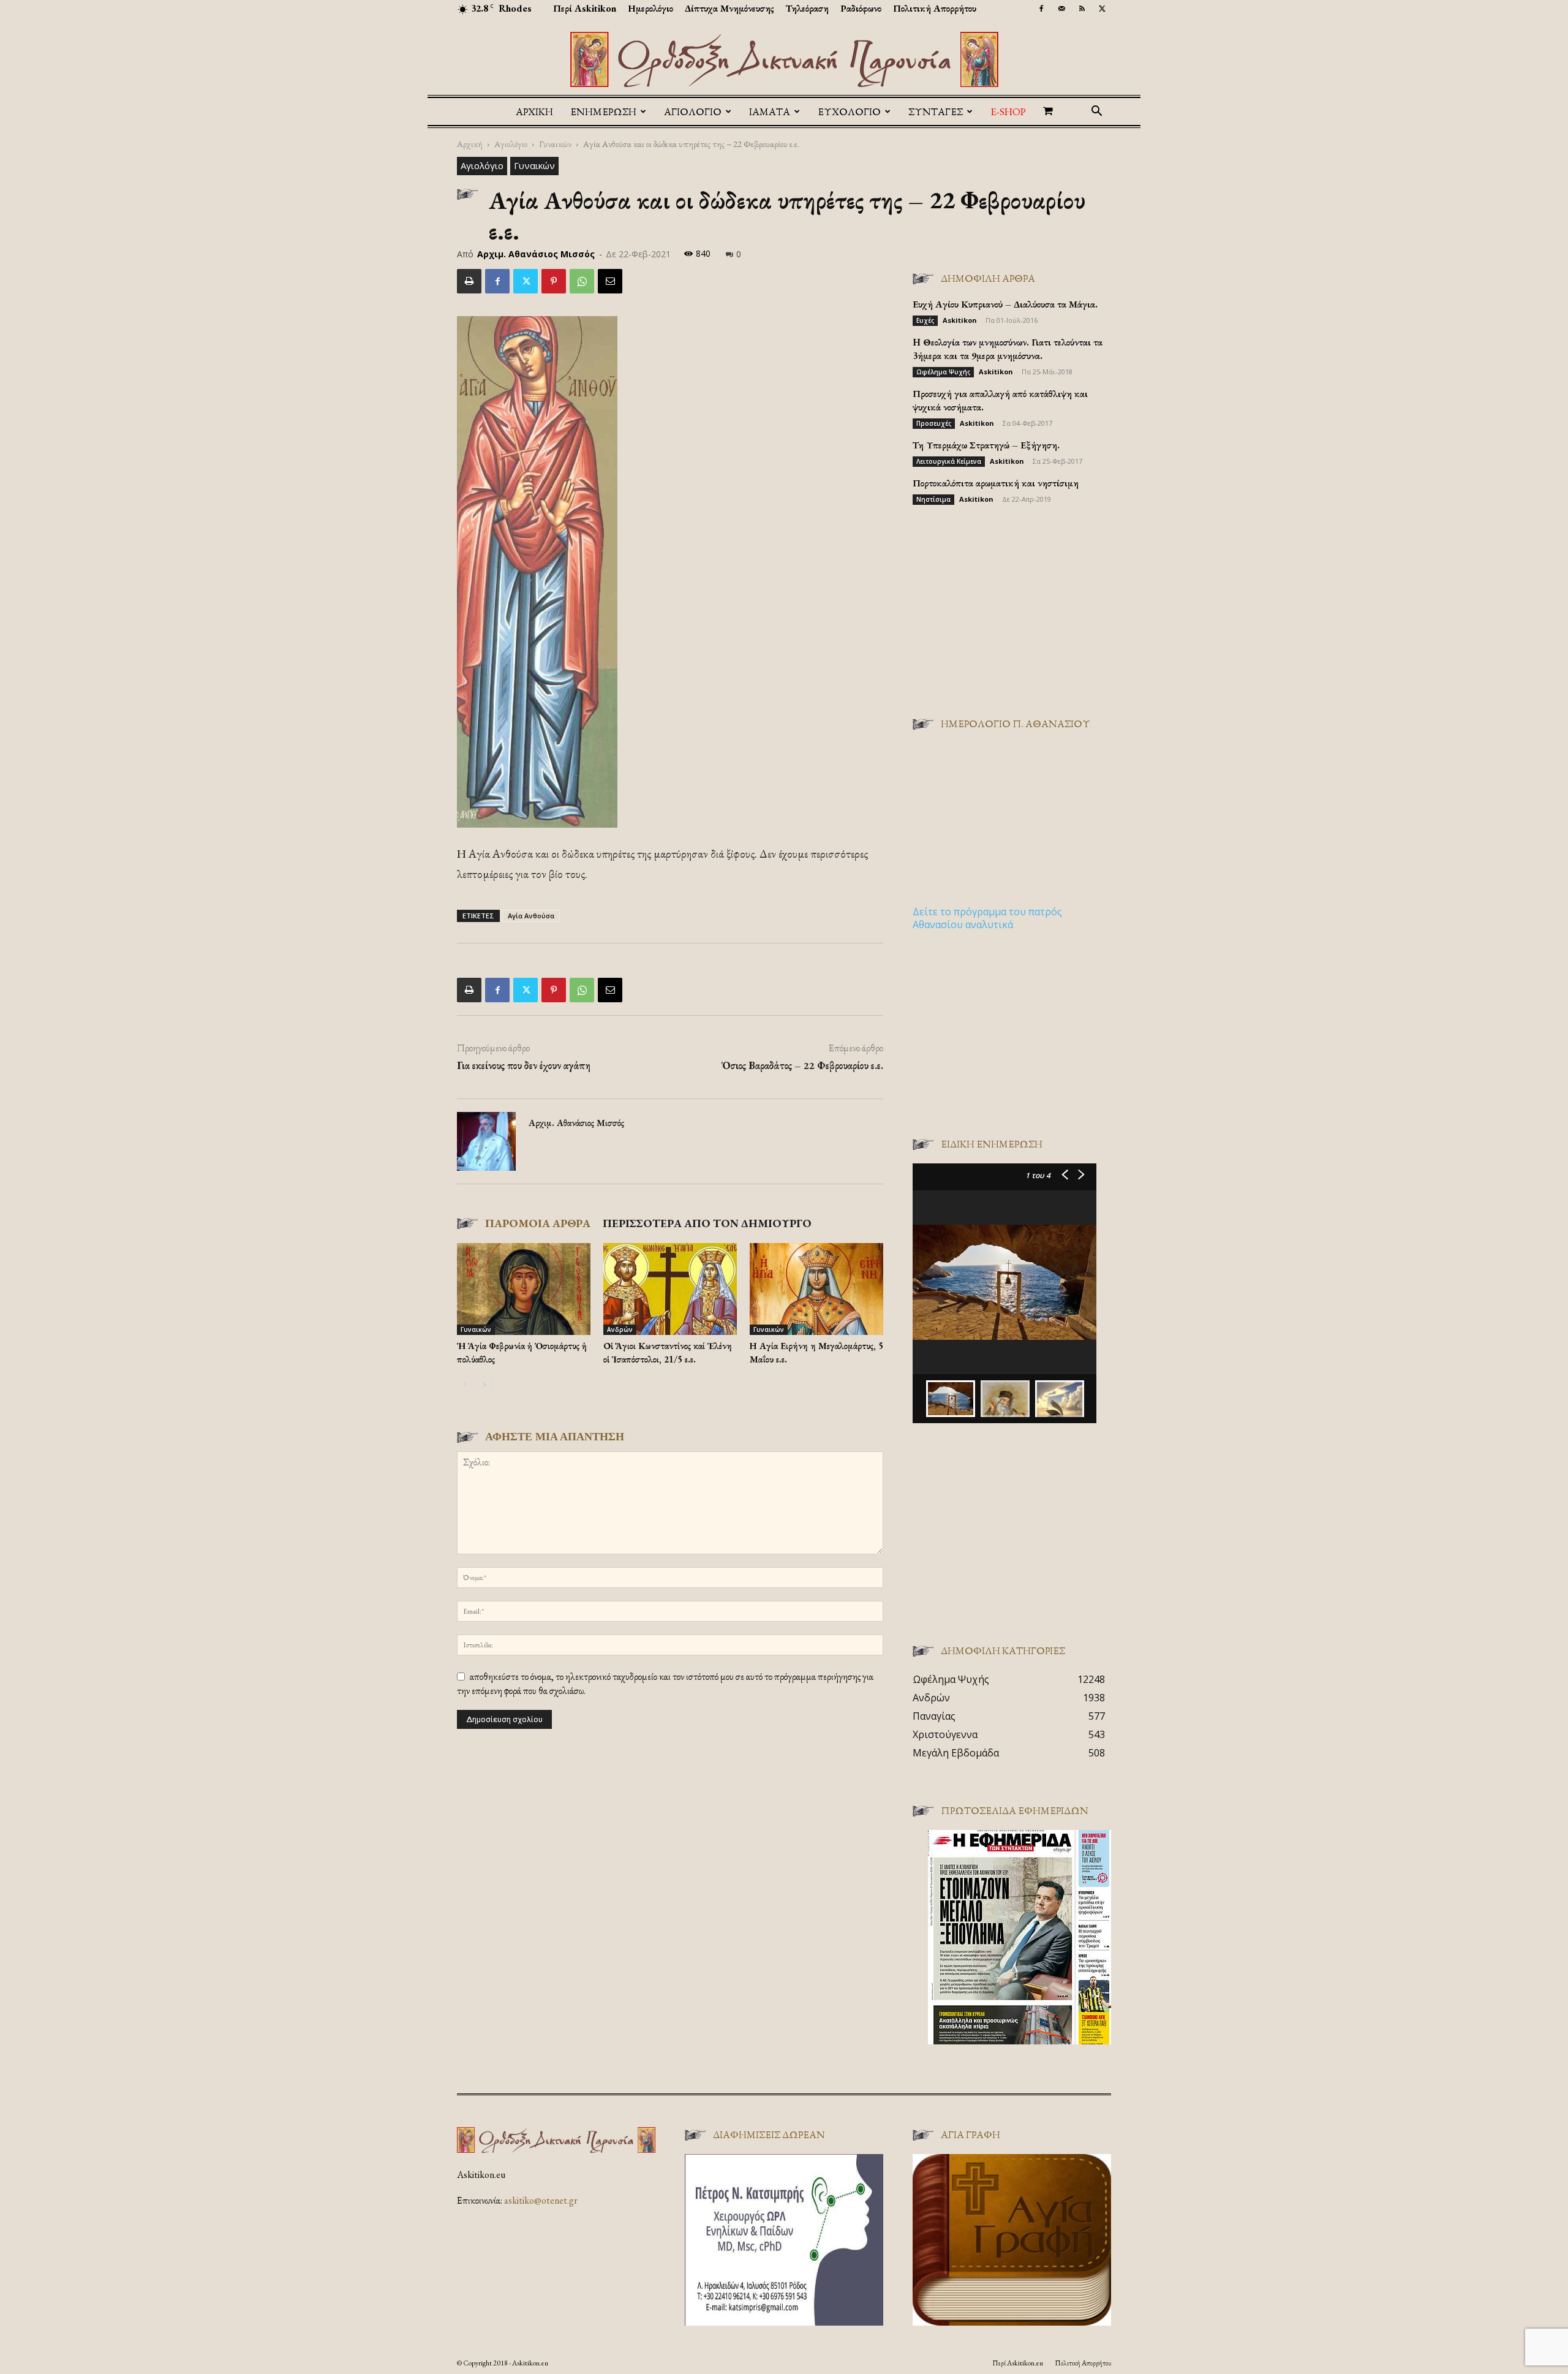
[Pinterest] (554, 281)
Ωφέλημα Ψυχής (943, 372)
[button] (1096, 112)
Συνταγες (936, 112)
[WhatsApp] (582, 281)
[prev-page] (465, 1384)
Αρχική (534, 112)
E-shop (1008, 112)
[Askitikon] (784, 59)
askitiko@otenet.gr (541, 2200)
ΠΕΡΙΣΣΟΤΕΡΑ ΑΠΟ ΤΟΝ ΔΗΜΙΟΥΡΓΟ (707, 1223)
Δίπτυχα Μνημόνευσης (729, 8)
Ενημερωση (603, 112)
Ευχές (925, 320)
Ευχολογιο (849, 112)
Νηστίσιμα (933, 499)
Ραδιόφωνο (861, 8)
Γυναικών (555, 144)
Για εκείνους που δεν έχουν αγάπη (524, 1065)
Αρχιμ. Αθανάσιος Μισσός (536, 254)
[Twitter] (1102, 9)
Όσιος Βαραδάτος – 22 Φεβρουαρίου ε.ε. (802, 1065)
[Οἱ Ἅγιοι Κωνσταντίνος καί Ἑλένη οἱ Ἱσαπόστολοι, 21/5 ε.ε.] (670, 1289)
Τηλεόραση (807, 8)
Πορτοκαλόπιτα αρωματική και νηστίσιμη (996, 483)
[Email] (610, 281)
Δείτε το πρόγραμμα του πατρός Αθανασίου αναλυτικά (987, 918)
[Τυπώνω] (469, 281)
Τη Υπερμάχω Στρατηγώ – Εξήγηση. (986, 445)
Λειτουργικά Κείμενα (949, 461)
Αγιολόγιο (511, 144)
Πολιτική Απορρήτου (935, 8)
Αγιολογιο (693, 112)
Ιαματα (770, 112)
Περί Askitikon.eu (1018, 2363)
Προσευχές (934, 423)
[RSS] (1082, 9)
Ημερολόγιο (650, 8)
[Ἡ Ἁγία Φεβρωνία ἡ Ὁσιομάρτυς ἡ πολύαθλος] (524, 1289)
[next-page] (484, 1384)
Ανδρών (620, 1329)
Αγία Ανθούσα (531, 916)
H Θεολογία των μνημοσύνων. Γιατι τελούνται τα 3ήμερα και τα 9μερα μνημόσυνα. (1008, 349)
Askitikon (960, 320)
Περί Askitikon (585, 8)
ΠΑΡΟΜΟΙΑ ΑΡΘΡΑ (538, 1223)
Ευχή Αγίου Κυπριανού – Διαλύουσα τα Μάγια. (1005, 304)
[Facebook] (1041, 9)
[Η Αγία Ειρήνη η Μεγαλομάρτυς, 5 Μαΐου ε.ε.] (816, 1289)
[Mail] (1061, 9)
